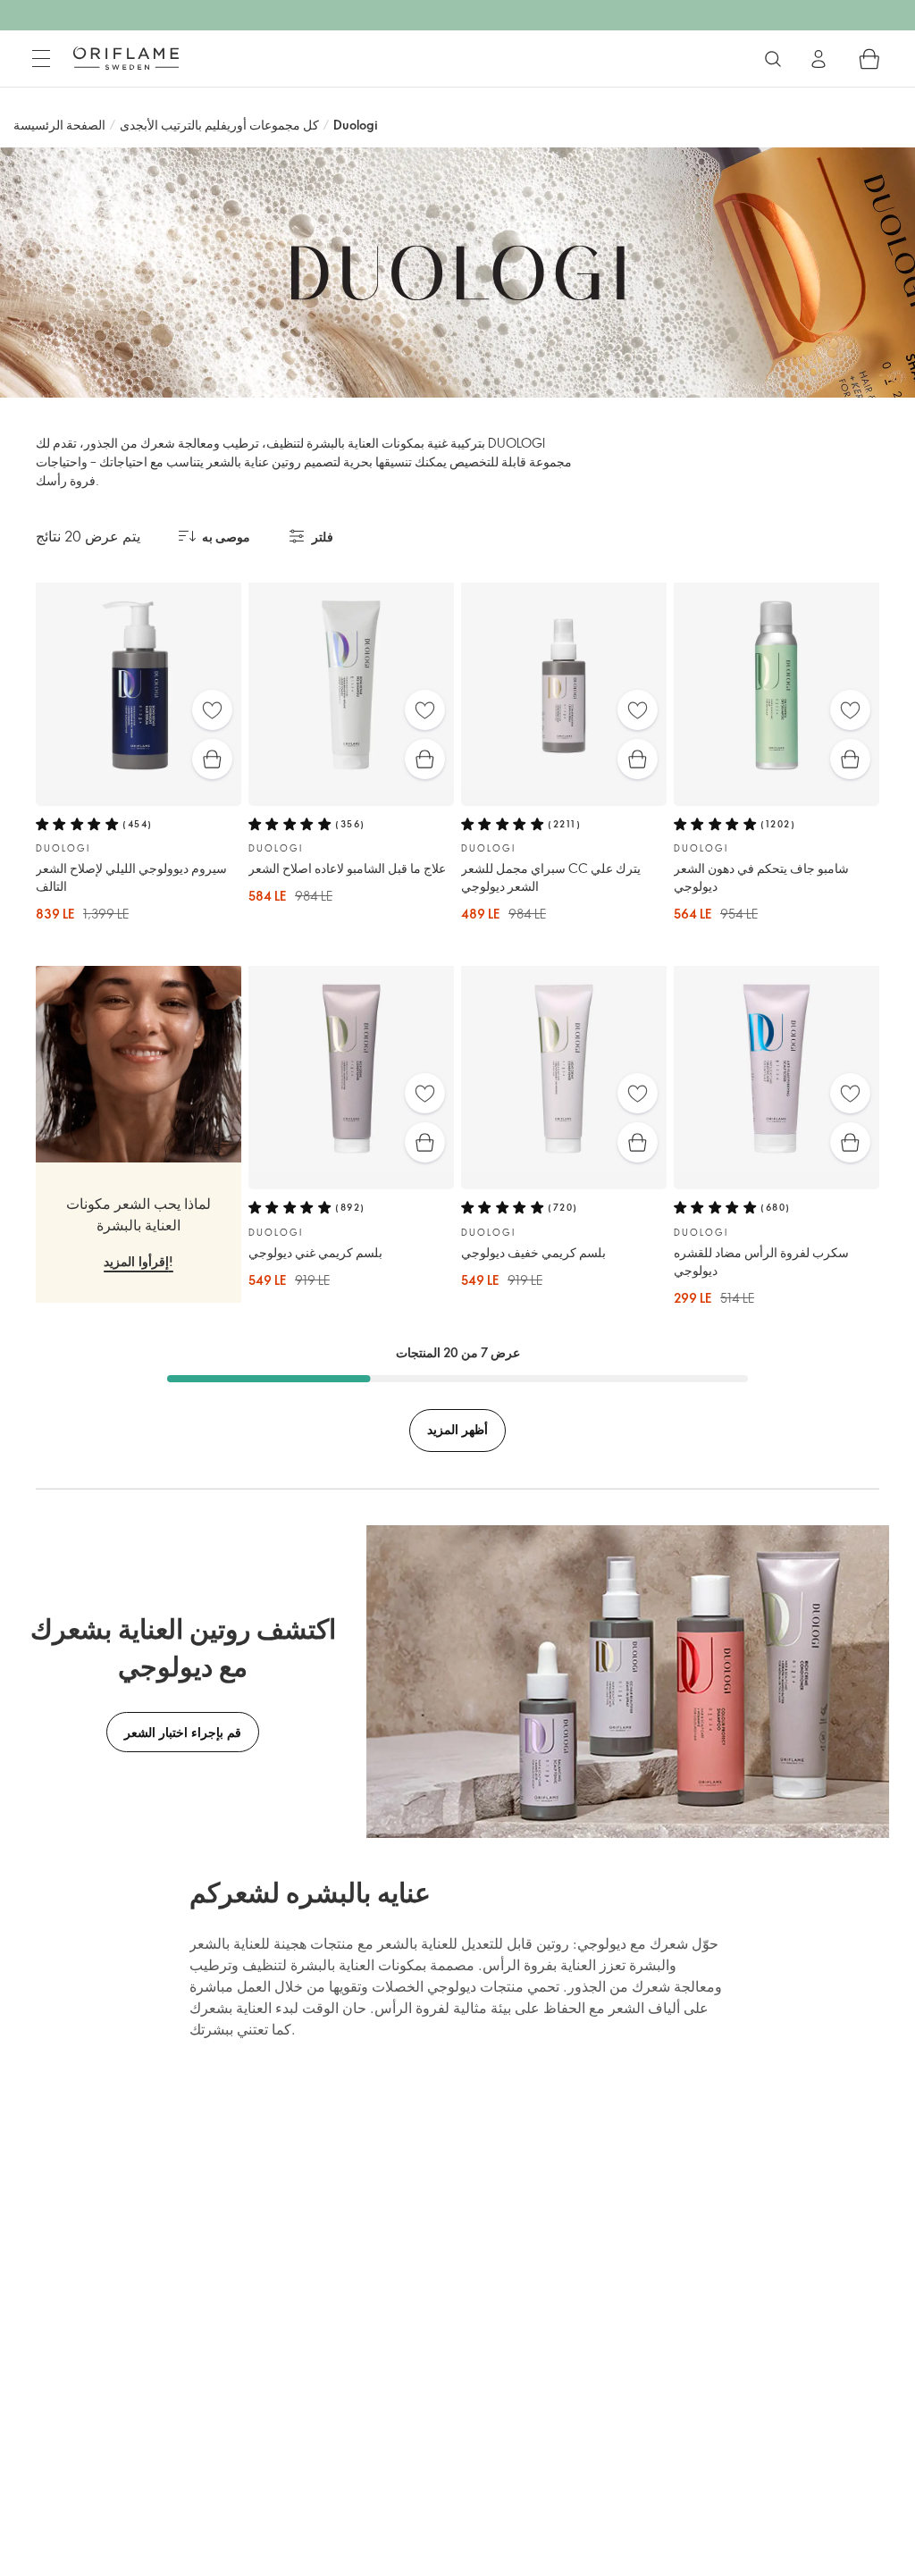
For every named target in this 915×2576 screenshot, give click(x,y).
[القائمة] (41, 59)
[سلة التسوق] (869, 59)
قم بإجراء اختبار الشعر (182, 1732)
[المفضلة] (212, 710)
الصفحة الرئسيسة (59, 125)
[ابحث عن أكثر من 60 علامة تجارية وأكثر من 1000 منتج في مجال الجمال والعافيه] (773, 59)
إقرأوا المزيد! (139, 1261)
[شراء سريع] (212, 759)
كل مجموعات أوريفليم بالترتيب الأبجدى (219, 125)
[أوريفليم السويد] (126, 58)
